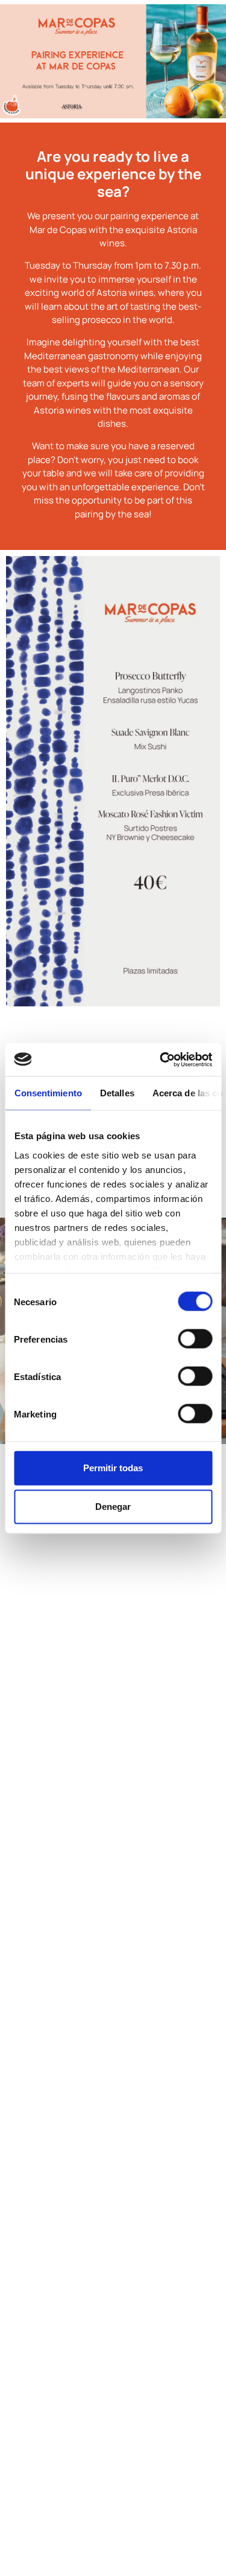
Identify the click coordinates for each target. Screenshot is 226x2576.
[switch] (195, 1339)
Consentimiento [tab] (48, 1093)
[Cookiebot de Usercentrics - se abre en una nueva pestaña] (161, 1059)
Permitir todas (113, 1468)
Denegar (113, 1507)
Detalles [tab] (117, 1093)
